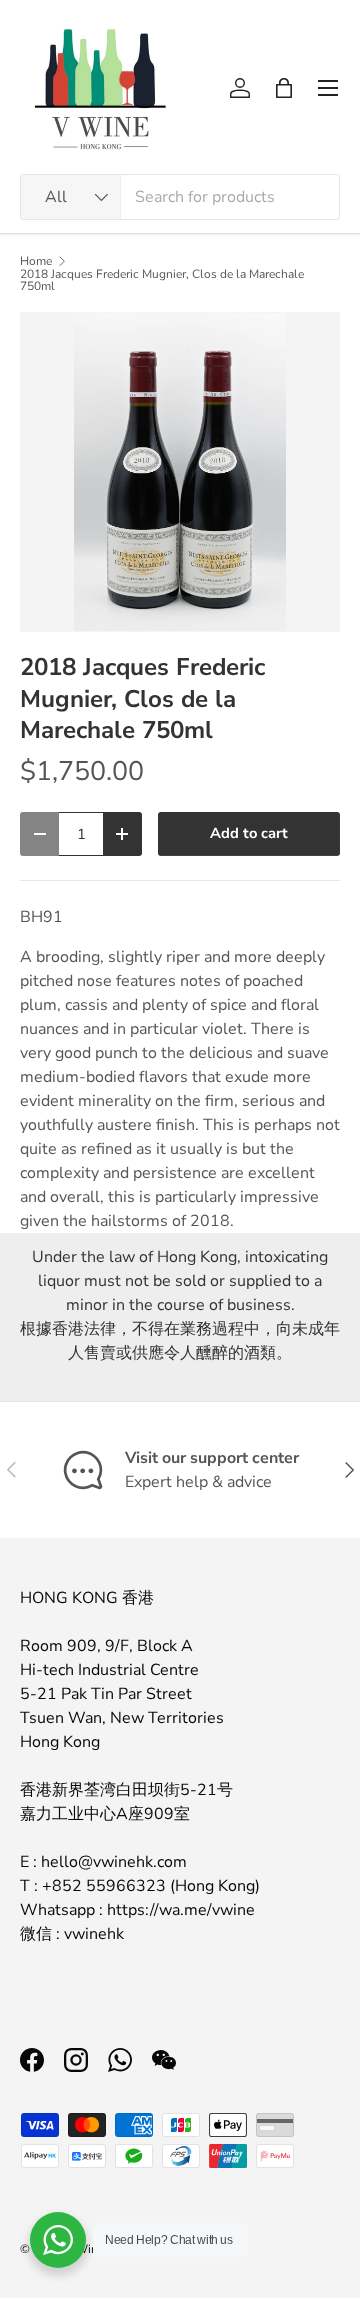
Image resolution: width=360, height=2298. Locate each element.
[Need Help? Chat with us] (58, 2240)
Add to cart (249, 833)
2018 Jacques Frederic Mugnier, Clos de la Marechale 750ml (162, 280)
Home (36, 261)
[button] (284, 88)
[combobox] (180, 197)
